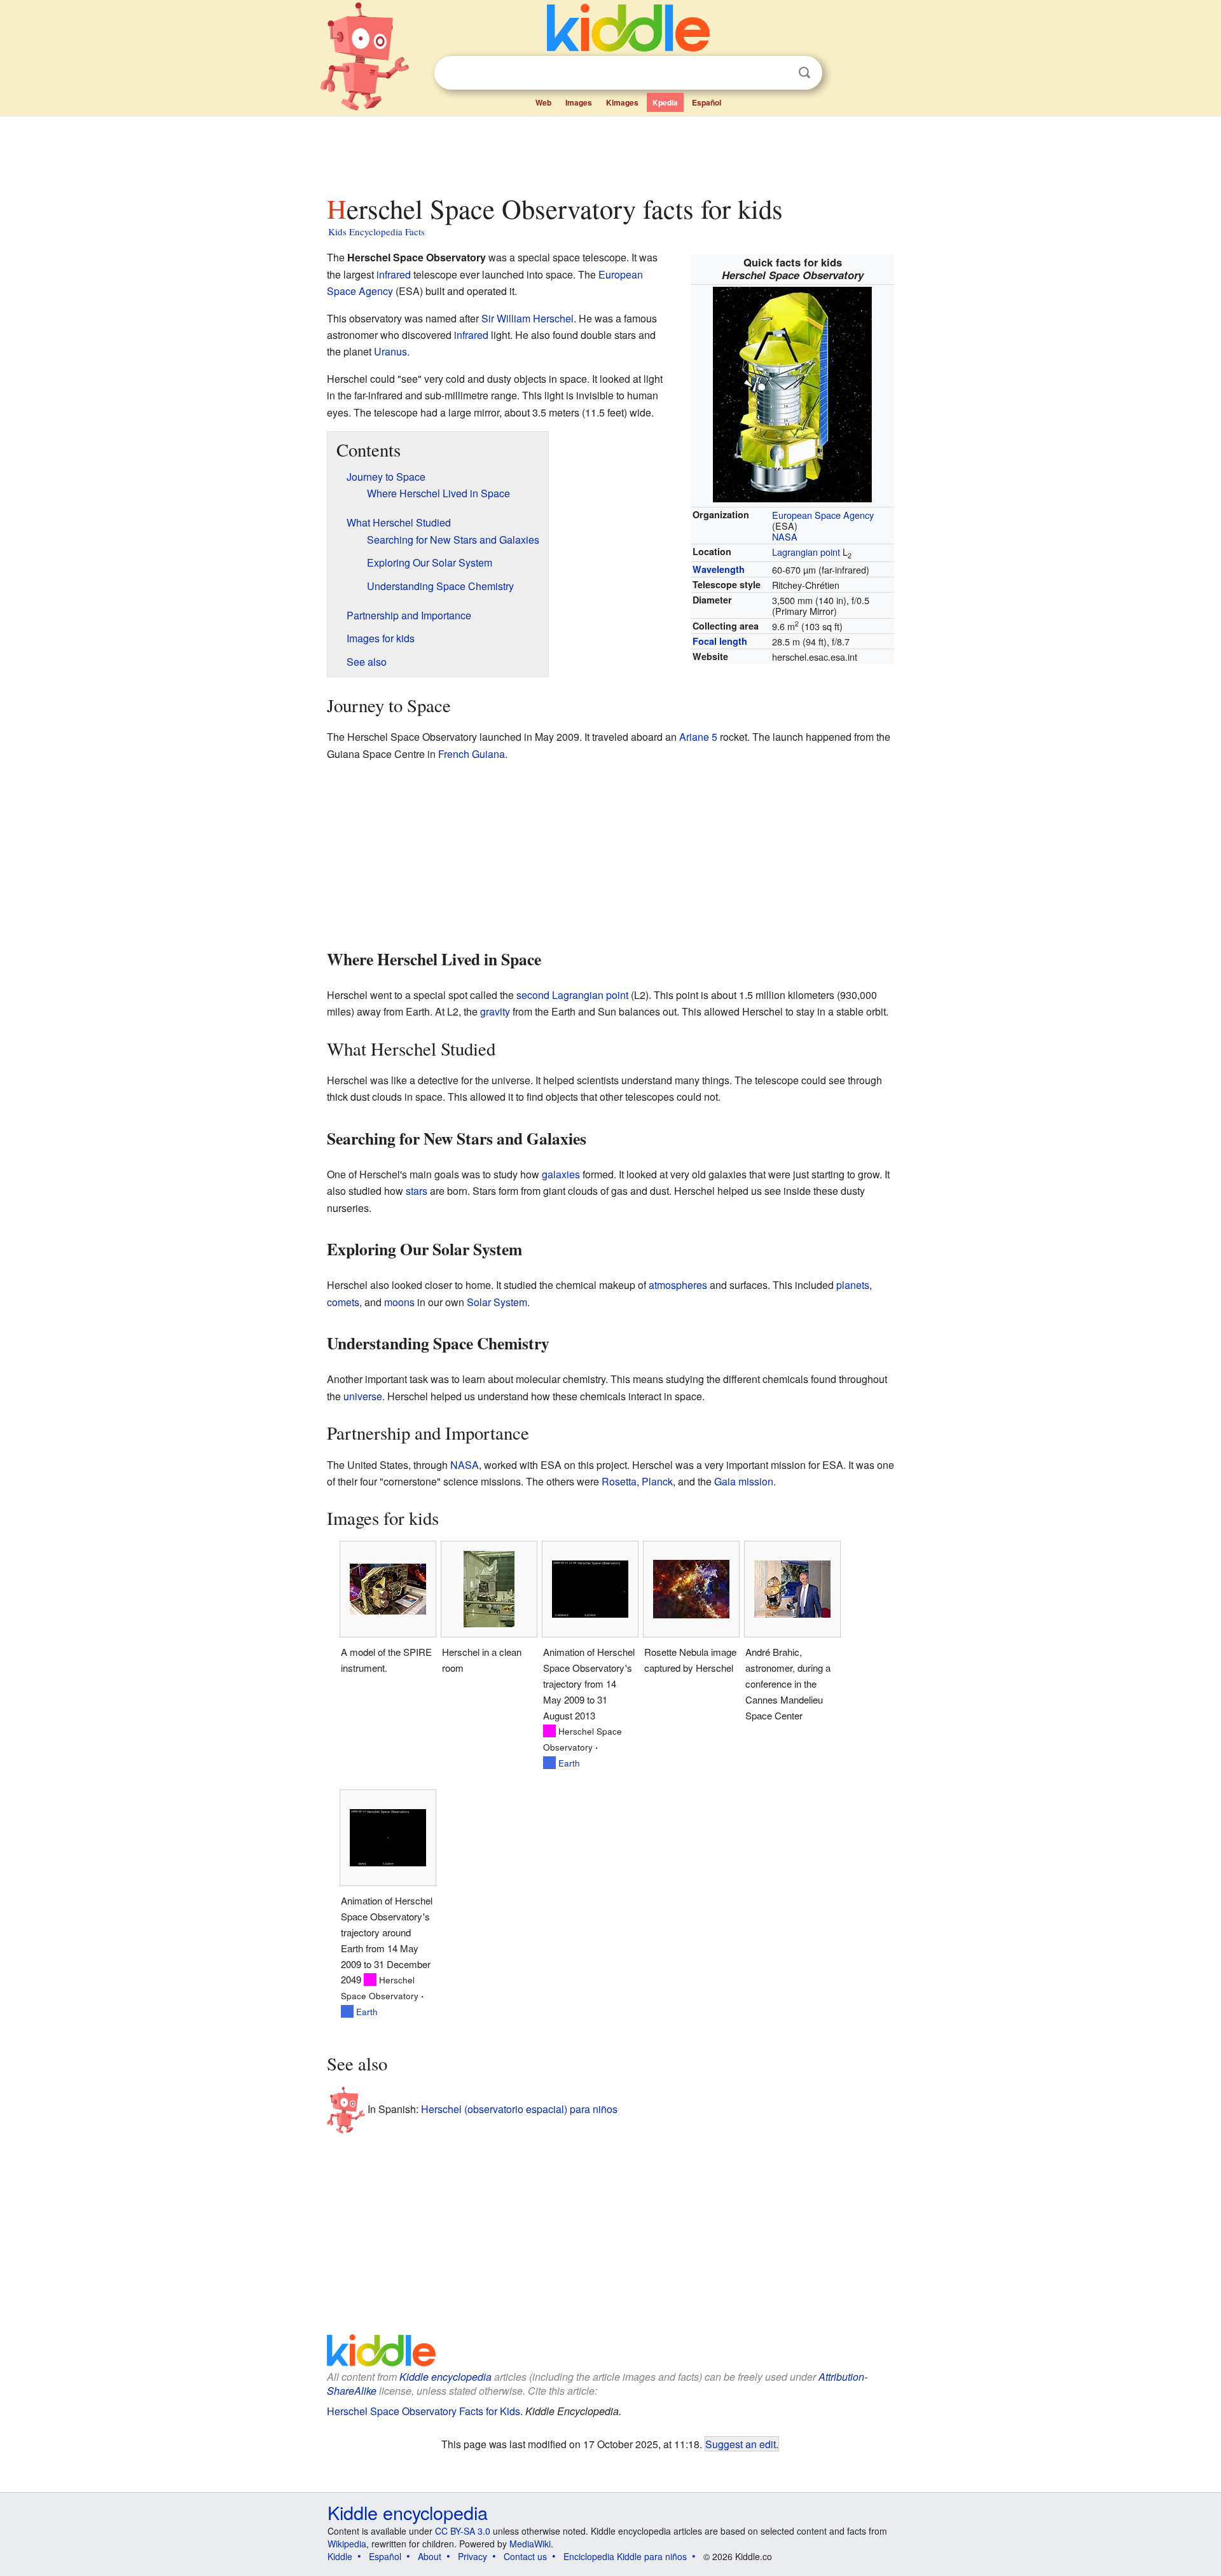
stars (417, 1191)
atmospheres (678, 1285)
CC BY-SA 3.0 (463, 2531)
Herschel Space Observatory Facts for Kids (424, 2411)
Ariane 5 (698, 737)
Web (543, 102)
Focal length (720, 641)
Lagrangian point (806, 552)
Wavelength (719, 569)
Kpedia (665, 102)
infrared (394, 274)
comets (343, 1302)
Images (579, 102)
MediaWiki (530, 2544)
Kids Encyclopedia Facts (376, 231)
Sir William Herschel (528, 318)
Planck (657, 1481)
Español (707, 102)
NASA (785, 536)
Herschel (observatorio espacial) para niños (519, 2109)
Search (804, 73)
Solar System (497, 1302)
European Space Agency (823, 515)
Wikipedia (347, 2544)
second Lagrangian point (572, 995)
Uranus (390, 351)
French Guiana (472, 754)
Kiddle (340, 2556)
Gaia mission (744, 1481)
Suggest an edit (741, 2444)
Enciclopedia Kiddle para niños (625, 2556)
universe (363, 1396)
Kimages (622, 102)
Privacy (473, 2556)
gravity (495, 1011)
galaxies (561, 1174)
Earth (569, 1763)
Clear (778, 73)
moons (399, 1302)
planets (853, 1285)
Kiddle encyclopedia (445, 2377)
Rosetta (619, 1481)
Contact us (525, 2556)
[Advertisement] (610, 152)
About (430, 2556)
